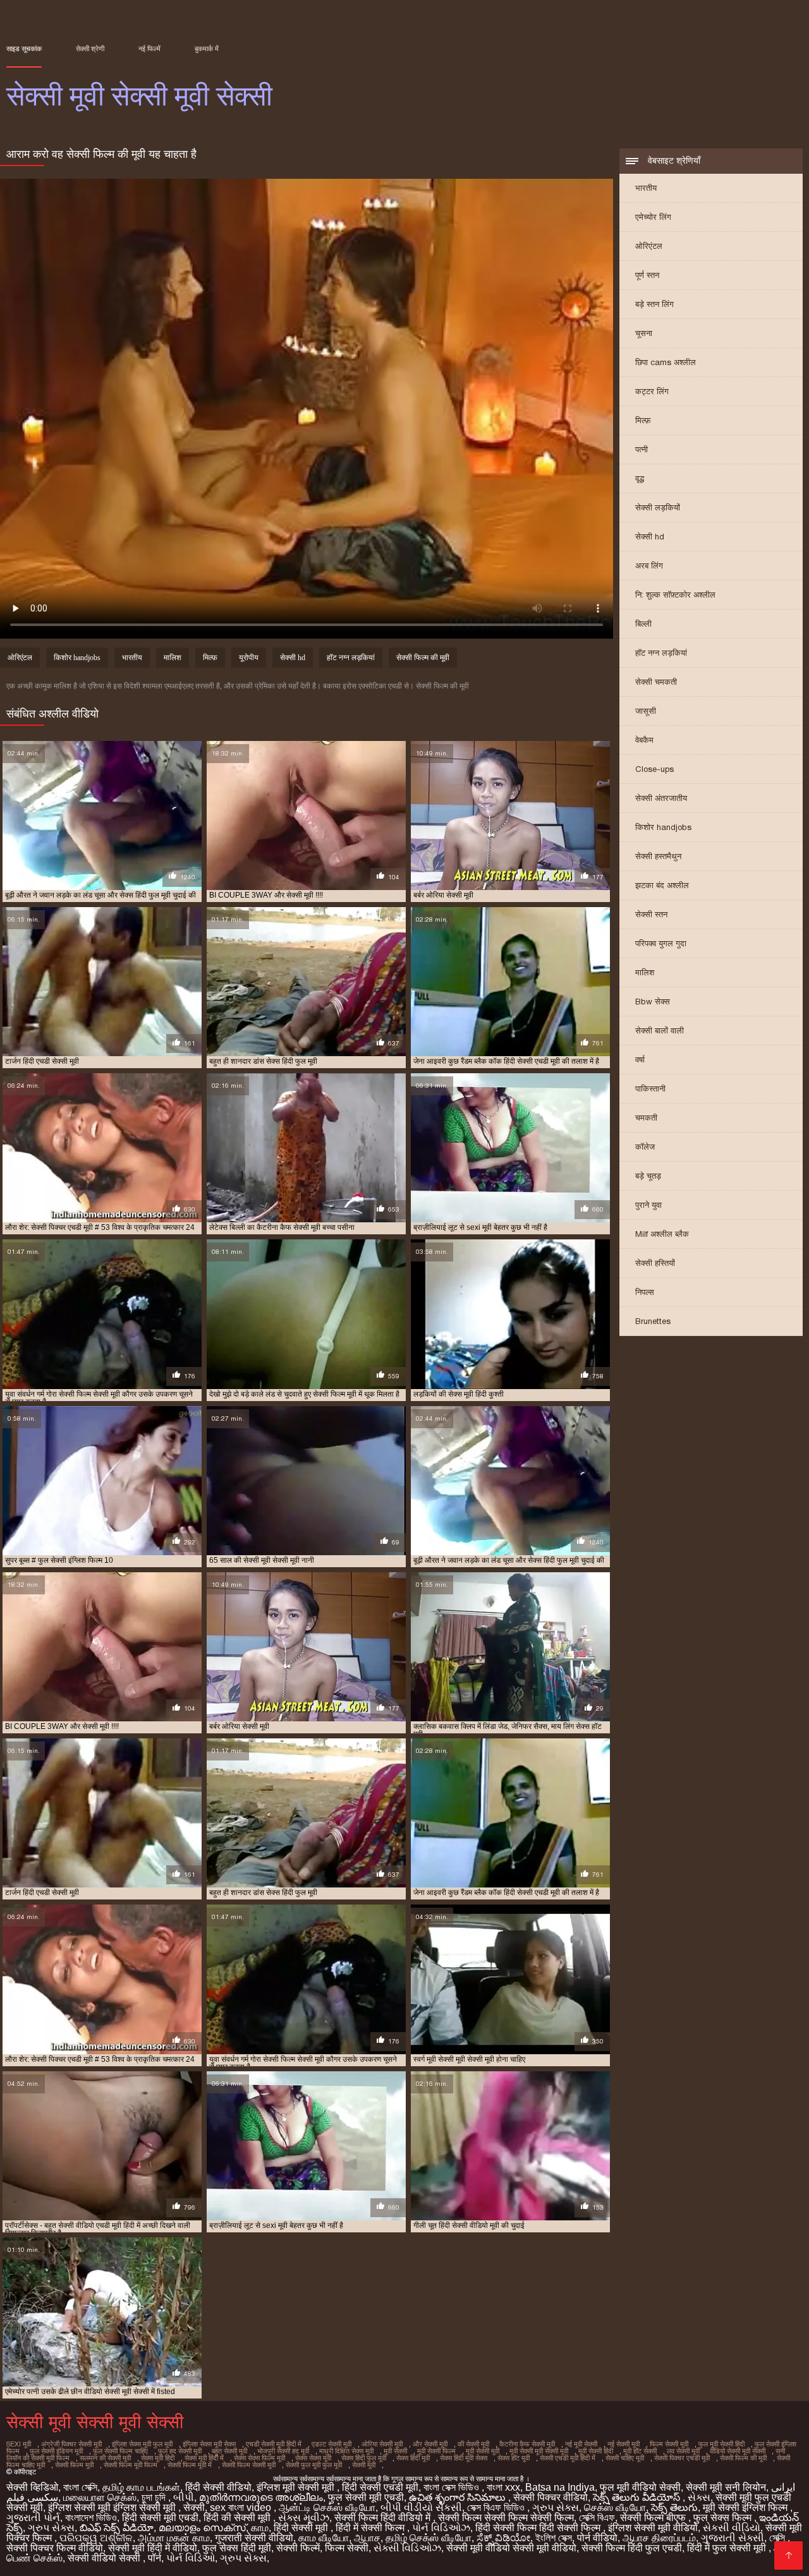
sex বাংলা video (242, 2507)
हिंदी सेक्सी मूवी (302, 2528)
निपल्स (645, 1292)
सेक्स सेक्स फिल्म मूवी (259, 2458)
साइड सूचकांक (24, 49)
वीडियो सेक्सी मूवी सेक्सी (738, 2451)
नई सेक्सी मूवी (623, 2444)
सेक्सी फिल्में (298, 2548)
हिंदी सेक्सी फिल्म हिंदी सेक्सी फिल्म (539, 2528)
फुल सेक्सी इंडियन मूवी (56, 2451)
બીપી (184, 2497)
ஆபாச (367, 2538)
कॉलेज (645, 1147)
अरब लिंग (649, 566)
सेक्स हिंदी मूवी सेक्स (464, 2458)
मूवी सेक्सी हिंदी (596, 2451)
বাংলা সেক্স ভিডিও (453, 2487)
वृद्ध (640, 478)
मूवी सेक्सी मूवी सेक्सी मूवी (539, 2451)
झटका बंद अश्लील (662, 885)
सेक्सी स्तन (651, 914)
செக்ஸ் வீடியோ (615, 2507)
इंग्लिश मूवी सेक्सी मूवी (297, 2487)
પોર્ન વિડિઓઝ (441, 2528)
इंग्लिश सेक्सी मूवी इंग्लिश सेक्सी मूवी (113, 2507)
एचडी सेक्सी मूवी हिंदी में (274, 2444)
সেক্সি (778, 2538)
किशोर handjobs (663, 827)
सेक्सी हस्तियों (655, 1263)
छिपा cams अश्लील (666, 362)
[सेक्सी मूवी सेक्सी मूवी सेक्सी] (788, 2555)
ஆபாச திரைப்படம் (659, 2538)
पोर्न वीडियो (597, 2538)
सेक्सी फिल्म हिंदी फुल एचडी (632, 2548)
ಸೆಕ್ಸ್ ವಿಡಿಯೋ (503, 2538)
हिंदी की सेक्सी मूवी (238, 2518)
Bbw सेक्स (653, 1002)
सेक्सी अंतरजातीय (661, 798)
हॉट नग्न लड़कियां (661, 653)
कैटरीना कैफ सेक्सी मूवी (527, 2444)
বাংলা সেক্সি (80, 2487)
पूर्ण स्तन (647, 275)
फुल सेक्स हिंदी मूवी (237, 2548)
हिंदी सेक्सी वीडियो (218, 2487)
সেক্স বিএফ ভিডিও (497, 2507)
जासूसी (646, 711)
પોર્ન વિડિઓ (191, 2558)
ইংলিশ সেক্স (554, 2538)
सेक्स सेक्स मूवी (313, 2458)
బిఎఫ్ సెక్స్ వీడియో (117, 2528)
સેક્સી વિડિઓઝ (407, 2548)
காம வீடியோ (324, 2538)
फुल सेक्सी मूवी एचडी (366, 2497)
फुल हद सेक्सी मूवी (180, 2451)
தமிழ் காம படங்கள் (141, 2487)
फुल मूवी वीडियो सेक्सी (640, 2487)
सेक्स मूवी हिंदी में (204, 2458)
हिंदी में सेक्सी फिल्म (371, 2528)
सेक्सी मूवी (364, 2465)
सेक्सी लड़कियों (658, 508)
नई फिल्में (149, 49)
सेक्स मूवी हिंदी (158, 2458)
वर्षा (640, 1060)
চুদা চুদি (155, 2497)
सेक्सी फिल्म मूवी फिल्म (131, 2465)
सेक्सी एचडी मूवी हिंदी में (568, 2458)
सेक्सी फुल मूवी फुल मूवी (314, 2465)
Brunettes (653, 1321)
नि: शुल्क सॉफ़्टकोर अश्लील (675, 595)
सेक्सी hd (650, 537)
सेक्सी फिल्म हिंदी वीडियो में (384, 2518)
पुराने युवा (648, 1205)
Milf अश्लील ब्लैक (662, 1234)
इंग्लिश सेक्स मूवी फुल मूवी (142, 2444)
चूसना (644, 333)
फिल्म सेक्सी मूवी (669, 2444)
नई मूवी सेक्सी (581, 2444)
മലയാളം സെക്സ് (202, 2528)
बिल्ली (643, 624)
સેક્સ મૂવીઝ (304, 2518)
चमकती (646, 1118)
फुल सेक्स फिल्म (724, 2518)
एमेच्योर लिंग (653, 217)
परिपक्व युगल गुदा (661, 943)
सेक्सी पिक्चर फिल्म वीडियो (55, 2548)
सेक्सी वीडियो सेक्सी (105, 2558)
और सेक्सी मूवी (430, 2444)
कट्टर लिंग (652, 391)
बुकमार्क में (207, 49)
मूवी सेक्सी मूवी (483, 2451)
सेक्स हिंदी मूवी (413, 2458)
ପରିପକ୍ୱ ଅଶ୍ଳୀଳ (96, 2538)
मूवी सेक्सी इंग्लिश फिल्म (746, 2507)
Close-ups (654, 769)
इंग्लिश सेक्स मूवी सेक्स (209, 2444)
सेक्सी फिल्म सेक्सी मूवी (249, 2465)
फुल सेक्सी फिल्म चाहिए (120, 2451)
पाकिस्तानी (650, 1089)
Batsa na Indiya (560, 2487)
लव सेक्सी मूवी (683, 2451)
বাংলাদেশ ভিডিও (91, 2518)
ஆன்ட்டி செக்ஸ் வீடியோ (327, 2507)
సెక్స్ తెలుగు (674, 2507)
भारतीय (646, 188)
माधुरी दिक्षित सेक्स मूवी (346, 2451)
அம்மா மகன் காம (174, 2538)
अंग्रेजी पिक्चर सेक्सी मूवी (71, 2444)
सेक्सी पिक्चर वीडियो (550, 2497)
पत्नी (642, 449)
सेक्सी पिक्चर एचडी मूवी (682, 2458)
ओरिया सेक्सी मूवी (382, 2444)
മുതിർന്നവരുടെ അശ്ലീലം (261, 2497)
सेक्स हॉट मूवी (514, 2458)
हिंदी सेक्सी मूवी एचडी (160, 2518)
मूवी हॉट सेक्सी (640, 2451)
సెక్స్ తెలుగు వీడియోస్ (638, 2497)
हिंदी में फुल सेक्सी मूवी (728, 2548)
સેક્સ (699, 2497)
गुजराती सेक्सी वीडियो (254, 2538)
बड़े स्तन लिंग (654, 304)
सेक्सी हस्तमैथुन (658, 856)
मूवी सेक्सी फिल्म (436, 2451)
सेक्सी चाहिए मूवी (625, 2458)
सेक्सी (194, 2507)
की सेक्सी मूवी (473, 2444)
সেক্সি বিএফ (597, 2518)
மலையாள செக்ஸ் (100, 2497)
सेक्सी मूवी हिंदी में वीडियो (153, 2548)
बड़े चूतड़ (648, 1176)
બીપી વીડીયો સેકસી (421, 2507)
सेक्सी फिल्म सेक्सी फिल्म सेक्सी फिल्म (506, 2518)
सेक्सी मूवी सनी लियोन (726, 2487)
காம (260, 2528)
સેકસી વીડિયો (732, 2528)
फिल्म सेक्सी (347, 2548)
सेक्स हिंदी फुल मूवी (364, 2458)
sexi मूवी (19, 2444)
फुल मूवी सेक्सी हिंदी (721, 2444)
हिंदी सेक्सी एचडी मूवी (380, 2487)
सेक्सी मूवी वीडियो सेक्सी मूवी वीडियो (511, 2548)
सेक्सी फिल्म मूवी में (190, 2465)
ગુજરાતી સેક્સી (733, 2538)
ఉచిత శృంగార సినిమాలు (459, 2497)
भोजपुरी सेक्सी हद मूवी (283, 2451)
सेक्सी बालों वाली (660, 1031)
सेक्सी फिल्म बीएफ (654, 2518)
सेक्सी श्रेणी (90, 49)
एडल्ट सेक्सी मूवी (332, 2444)
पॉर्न (155, 2558)
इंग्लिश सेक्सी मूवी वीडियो (653, 2528)
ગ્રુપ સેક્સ (556, 2507)
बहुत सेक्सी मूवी (229, 2451)
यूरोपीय (249, 658)
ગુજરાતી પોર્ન (33, 2518)
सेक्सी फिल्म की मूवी (423, 658)
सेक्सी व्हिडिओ (32, 2487)
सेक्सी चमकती (656, 682)
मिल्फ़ (643, 420)
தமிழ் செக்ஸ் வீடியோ (429, 2538)
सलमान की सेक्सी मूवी (105, 2458)
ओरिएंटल (649, 246)
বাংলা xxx (503, 2487)
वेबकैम (644, 740)
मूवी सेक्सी (395, 2451)
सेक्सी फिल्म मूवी (74, 2465)
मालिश (645, 972)
